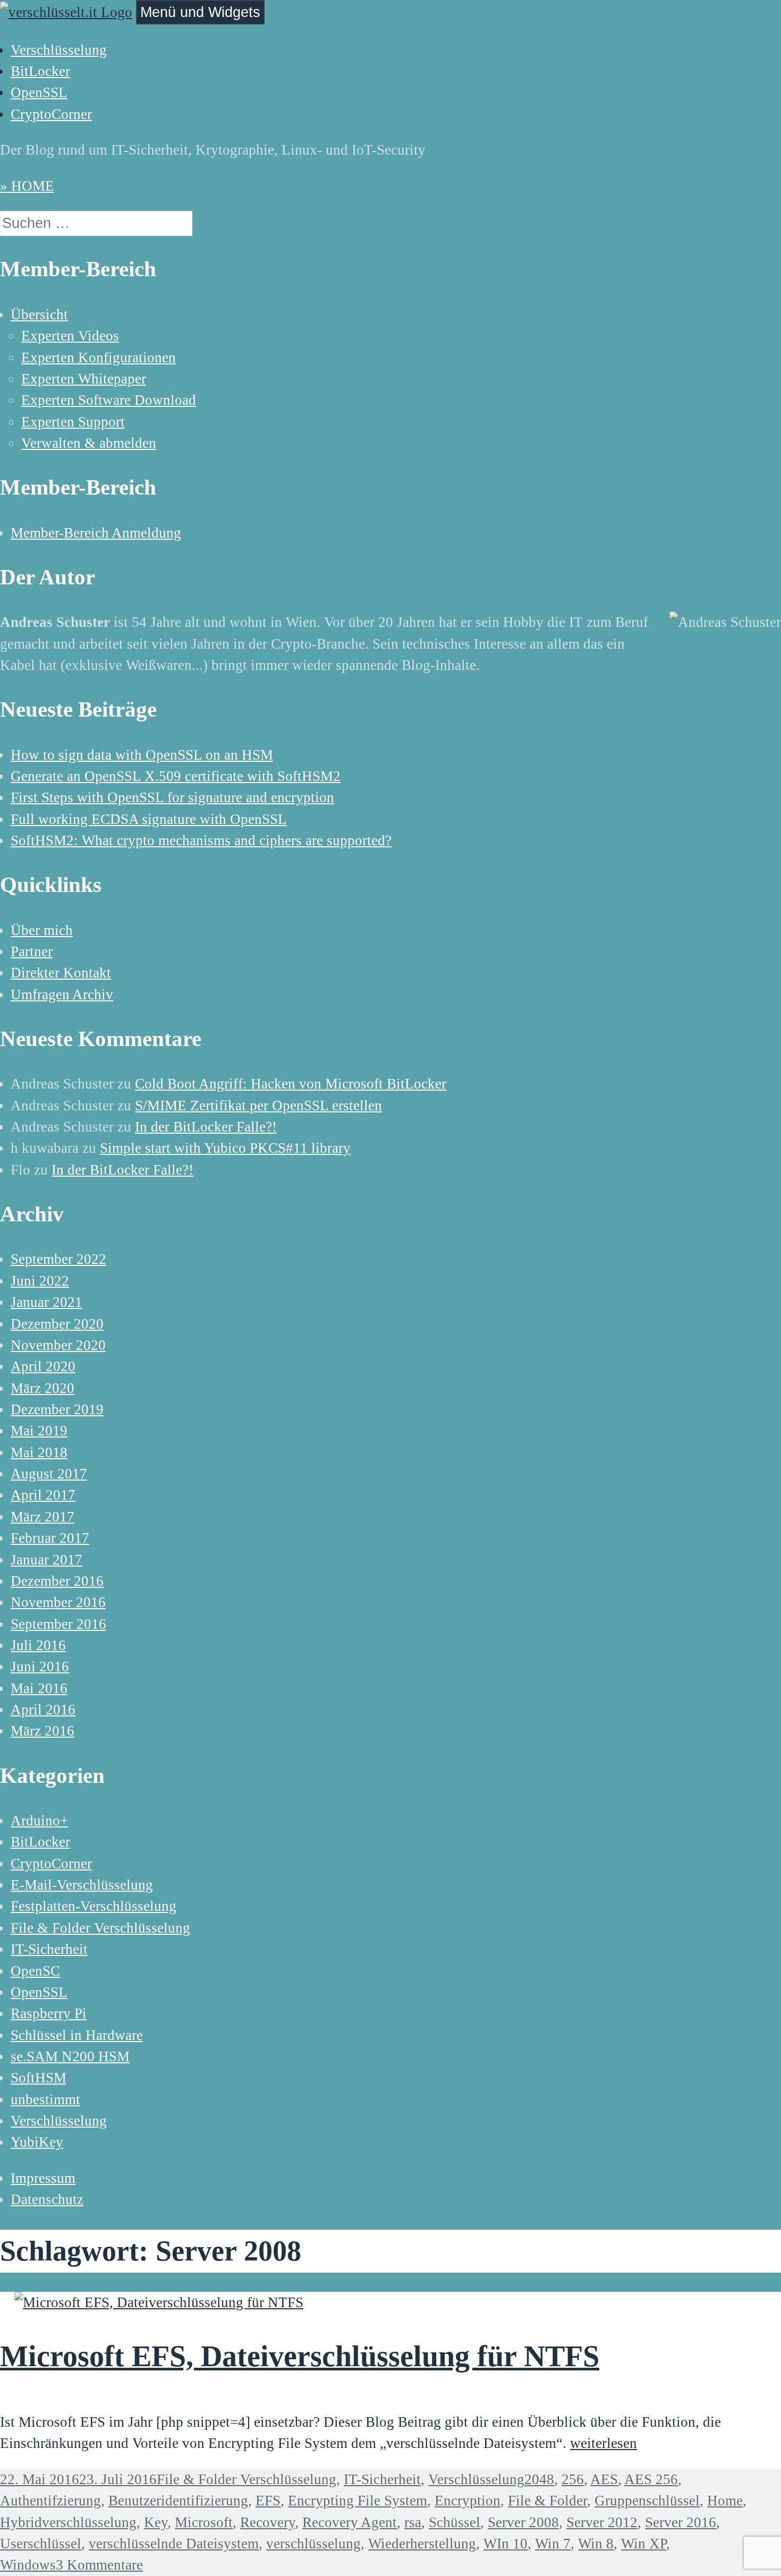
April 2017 (43, 1495)
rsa (413, 2522)
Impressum (43, 2178)
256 (573, 2479)
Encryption (468, 2501)
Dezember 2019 (57, 1409)
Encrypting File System (358, 2501)
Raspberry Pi (49, 2013)
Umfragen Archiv (62, 994)
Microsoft (204, 2522)
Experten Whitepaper (84, 379)
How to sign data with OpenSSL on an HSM (142, 755)
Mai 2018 (39, 1452)
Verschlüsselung (59, 50)
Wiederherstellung (422, 2544)
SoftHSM (39, 2078)
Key (156, 2522)
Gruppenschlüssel (647, 2501)
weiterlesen (604, 2443)
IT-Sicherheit (49, 1949)
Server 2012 (602, 2522)
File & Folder (547, 2501)
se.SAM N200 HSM (70, 2056)
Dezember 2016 (57, 1581)
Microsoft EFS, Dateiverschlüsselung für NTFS (300, 2356)
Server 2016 (681, 2522)
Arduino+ (39, 1821)
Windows (28, 2565)
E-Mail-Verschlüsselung (82, 1885)
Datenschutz (47, 2199)
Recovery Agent (350, 2522)
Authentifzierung (50, 2501)
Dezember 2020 (57, 1324)
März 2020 (43, 1388)
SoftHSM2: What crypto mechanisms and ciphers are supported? (201, 840)
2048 (539, 2479)
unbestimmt (45, 2099)
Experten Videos (70, 336)
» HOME (27, 186)
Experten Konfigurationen (99, 358)
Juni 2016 (40, 1667)
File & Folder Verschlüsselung (100, 1928)
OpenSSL (39, 92)
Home (725, 2501)
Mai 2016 (39, 1688)
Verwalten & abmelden (89, 443)
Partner (32, 951)
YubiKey (37, 2142)
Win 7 (553, 2544)
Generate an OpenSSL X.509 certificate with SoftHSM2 (176, 776)
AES (604, 2479)
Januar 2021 (46, 1302)
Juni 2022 (40, 1281)
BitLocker (40, 71)
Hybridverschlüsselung (68, 2522)
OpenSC (35, 1971)
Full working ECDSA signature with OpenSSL (149, 819)
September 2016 (58, 1624)
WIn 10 (506, 2544)
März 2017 (43, 1517)
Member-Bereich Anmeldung (96, 533)
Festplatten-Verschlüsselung (94, 1906)
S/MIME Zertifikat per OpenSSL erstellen (258, 1106)
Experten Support (73, 422)
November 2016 (58, 1602)
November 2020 (58, 1345)
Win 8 (596, 2544)
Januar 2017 (46, 1560)
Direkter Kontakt (61, 973)
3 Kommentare (99, 2565)
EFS (268, 2501)
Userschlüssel (41, 2544)
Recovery (268, 2522)
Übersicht (39, 314)
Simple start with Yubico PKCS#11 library (225, 1148)
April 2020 (43, 1366)
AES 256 (651, 2479)
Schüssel (455, 2522)
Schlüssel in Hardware (77, 2035)
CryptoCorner (51, 114)
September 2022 (58, 1259)
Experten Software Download (109, 400)
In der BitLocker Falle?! (206, 1127)
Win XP (644, 2544)
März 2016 (43, 1731)
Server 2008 (523, 2522)
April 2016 (43, 1710)
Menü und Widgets (200, 12)
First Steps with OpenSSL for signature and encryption (172, 797)
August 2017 (49, 1474)
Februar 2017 (50, 1538)
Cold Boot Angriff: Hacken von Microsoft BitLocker (291, 1084)
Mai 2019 (39, 1431)
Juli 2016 (38, 1645)
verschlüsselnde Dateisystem (174, 2544)
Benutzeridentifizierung (178, 2501)
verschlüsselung (313, 2544)
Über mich (42, 930)
